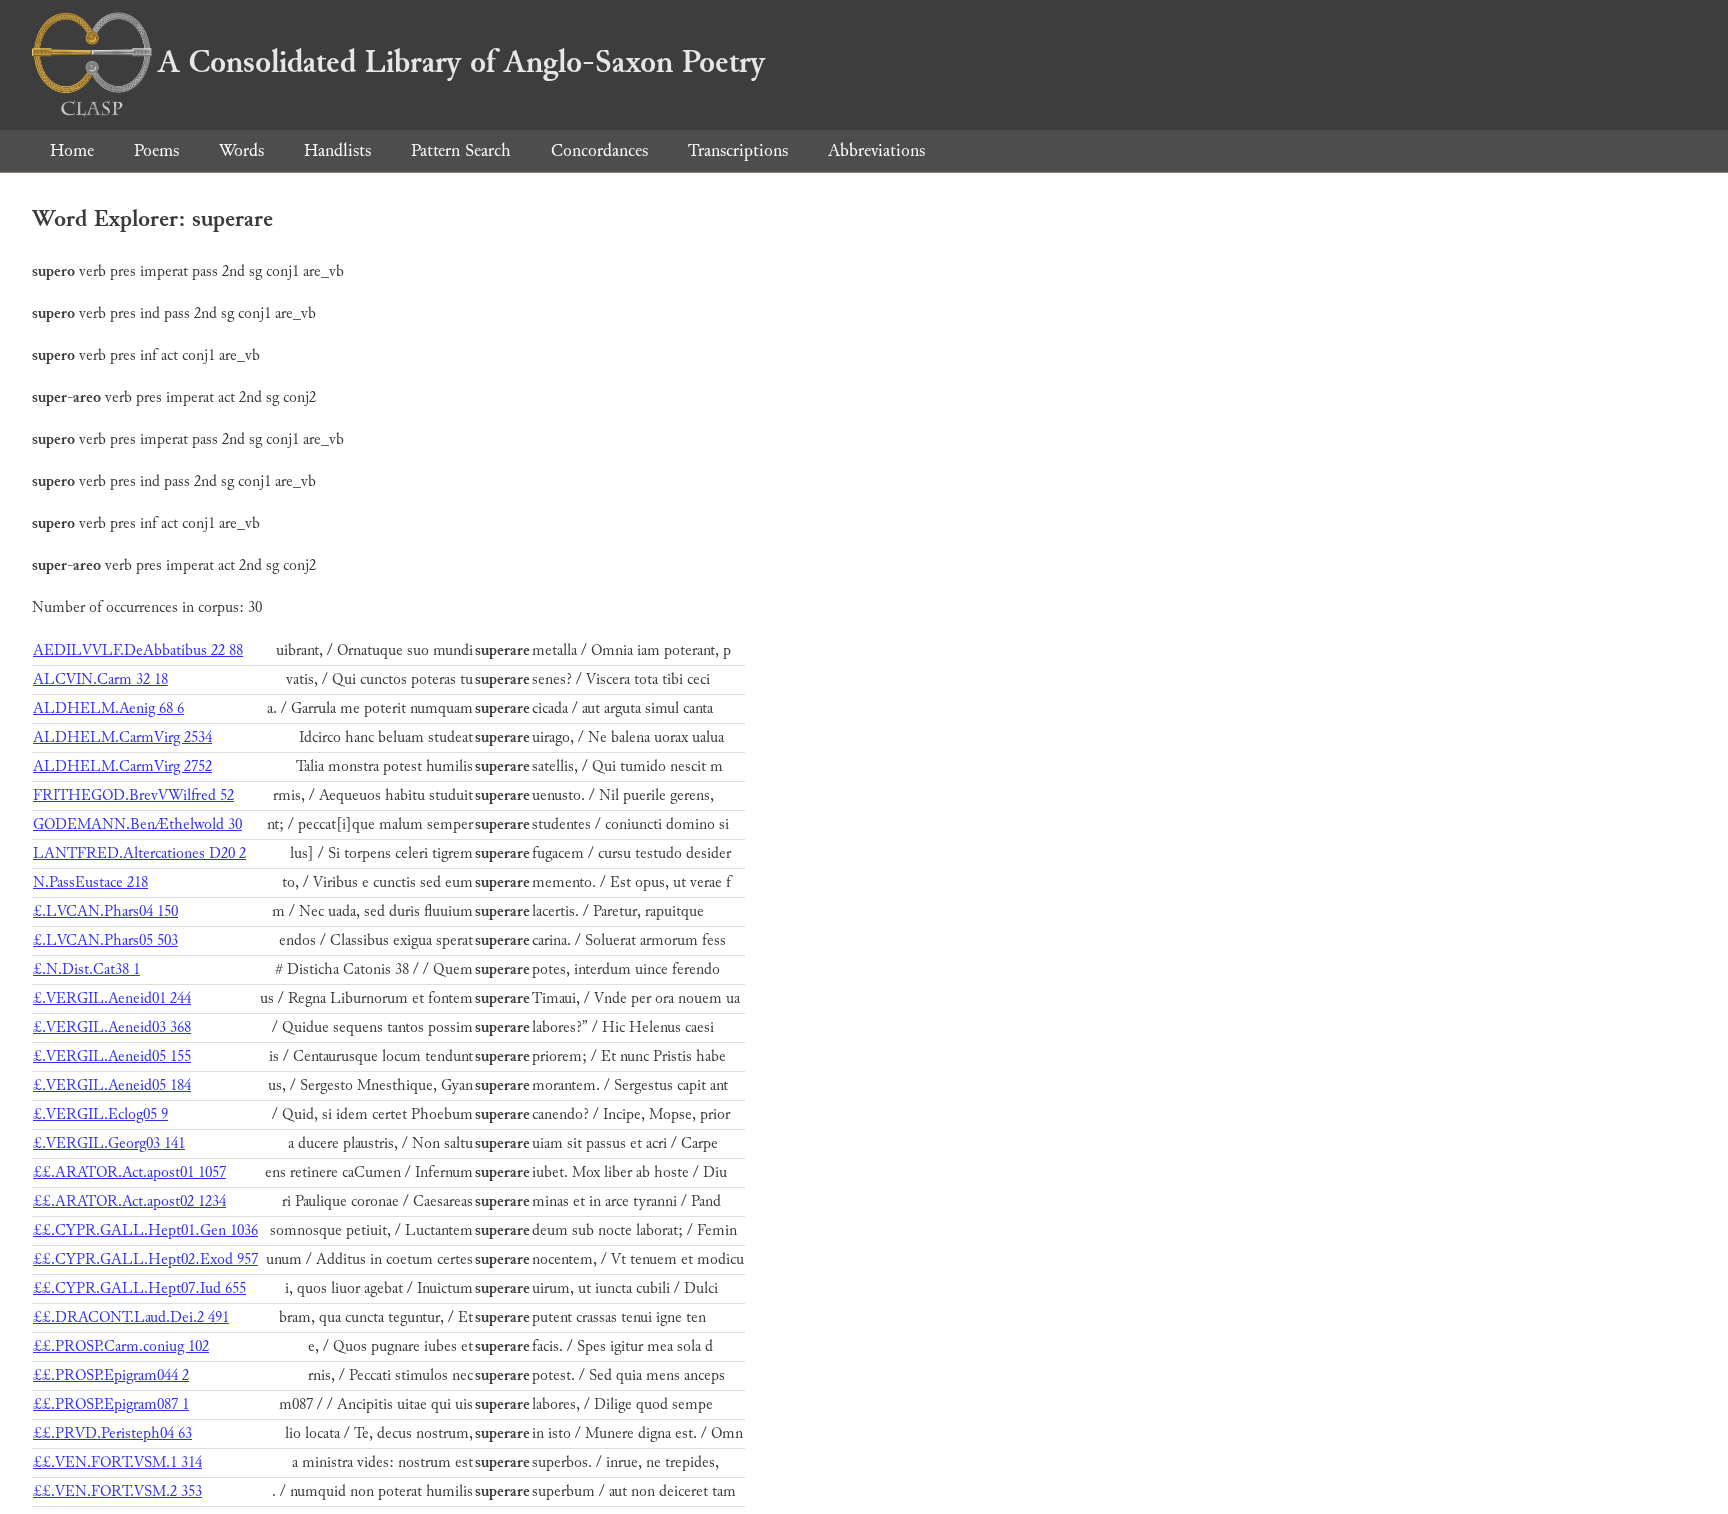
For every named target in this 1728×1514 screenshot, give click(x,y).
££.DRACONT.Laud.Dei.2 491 (131, 1317)
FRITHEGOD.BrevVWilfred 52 (133, 795)
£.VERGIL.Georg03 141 (109, 1143)
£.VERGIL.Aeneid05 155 (112, 1056)
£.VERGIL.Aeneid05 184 (112, 1085)
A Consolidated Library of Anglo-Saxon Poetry (461, 62)
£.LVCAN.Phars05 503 (105, 940)
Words (241, 150)
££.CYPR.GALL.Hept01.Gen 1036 (145, 1230)
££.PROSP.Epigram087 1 (111, 1404)
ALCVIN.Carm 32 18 (100, 679)
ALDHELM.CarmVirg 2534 (122, 737)
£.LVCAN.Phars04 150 (105, 911)
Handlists (337, 150)
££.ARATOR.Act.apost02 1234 (129, 1201)
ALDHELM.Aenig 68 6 (108, 708)
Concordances (599, 150)
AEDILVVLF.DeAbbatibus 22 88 (138, 650)
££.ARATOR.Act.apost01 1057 (129, 1172)
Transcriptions (738, 150)
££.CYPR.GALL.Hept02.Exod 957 (145, 1259)
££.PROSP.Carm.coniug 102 (121, 1346)
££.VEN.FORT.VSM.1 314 (117, 1462)
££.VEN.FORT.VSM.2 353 (117, 1491)
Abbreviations (876, 150)
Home (72, 150)
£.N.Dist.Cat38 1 (86, 969)
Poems (156, 150)
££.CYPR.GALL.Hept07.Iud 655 (139, 1288)
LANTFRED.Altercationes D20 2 (139, 853)
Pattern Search (461, 150)
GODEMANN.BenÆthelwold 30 (137, 824)
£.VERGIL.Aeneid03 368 (112, 1027)
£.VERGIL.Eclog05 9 (100, 1114)
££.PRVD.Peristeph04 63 (112, 1433)
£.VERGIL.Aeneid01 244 (112, 998)
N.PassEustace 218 (90, 882)
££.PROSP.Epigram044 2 (111, 1375)
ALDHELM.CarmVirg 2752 (122, 766)
